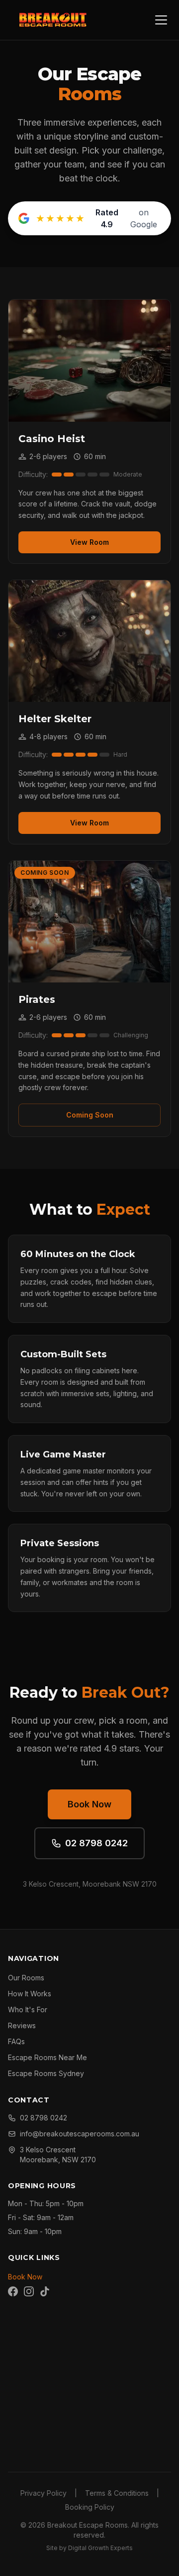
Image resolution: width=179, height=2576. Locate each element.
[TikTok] (45, 2291)
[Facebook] (13, 2291)
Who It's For (28, 2010)
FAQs (16, 2041)
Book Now (89, 1804)
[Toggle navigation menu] (161, 20)
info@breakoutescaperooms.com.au (80, 2134)
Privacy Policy (44, 2493)
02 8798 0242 (96, 1843)
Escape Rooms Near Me (47, 2057)
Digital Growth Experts (100, 2548)
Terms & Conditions (117, 2493)
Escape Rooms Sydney (46, 2073)
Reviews (22, 2025)
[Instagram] (29, 2291)
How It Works (30, 1994)
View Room (89, 542)
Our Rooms (26, 1978)
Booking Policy (90, 2507)
